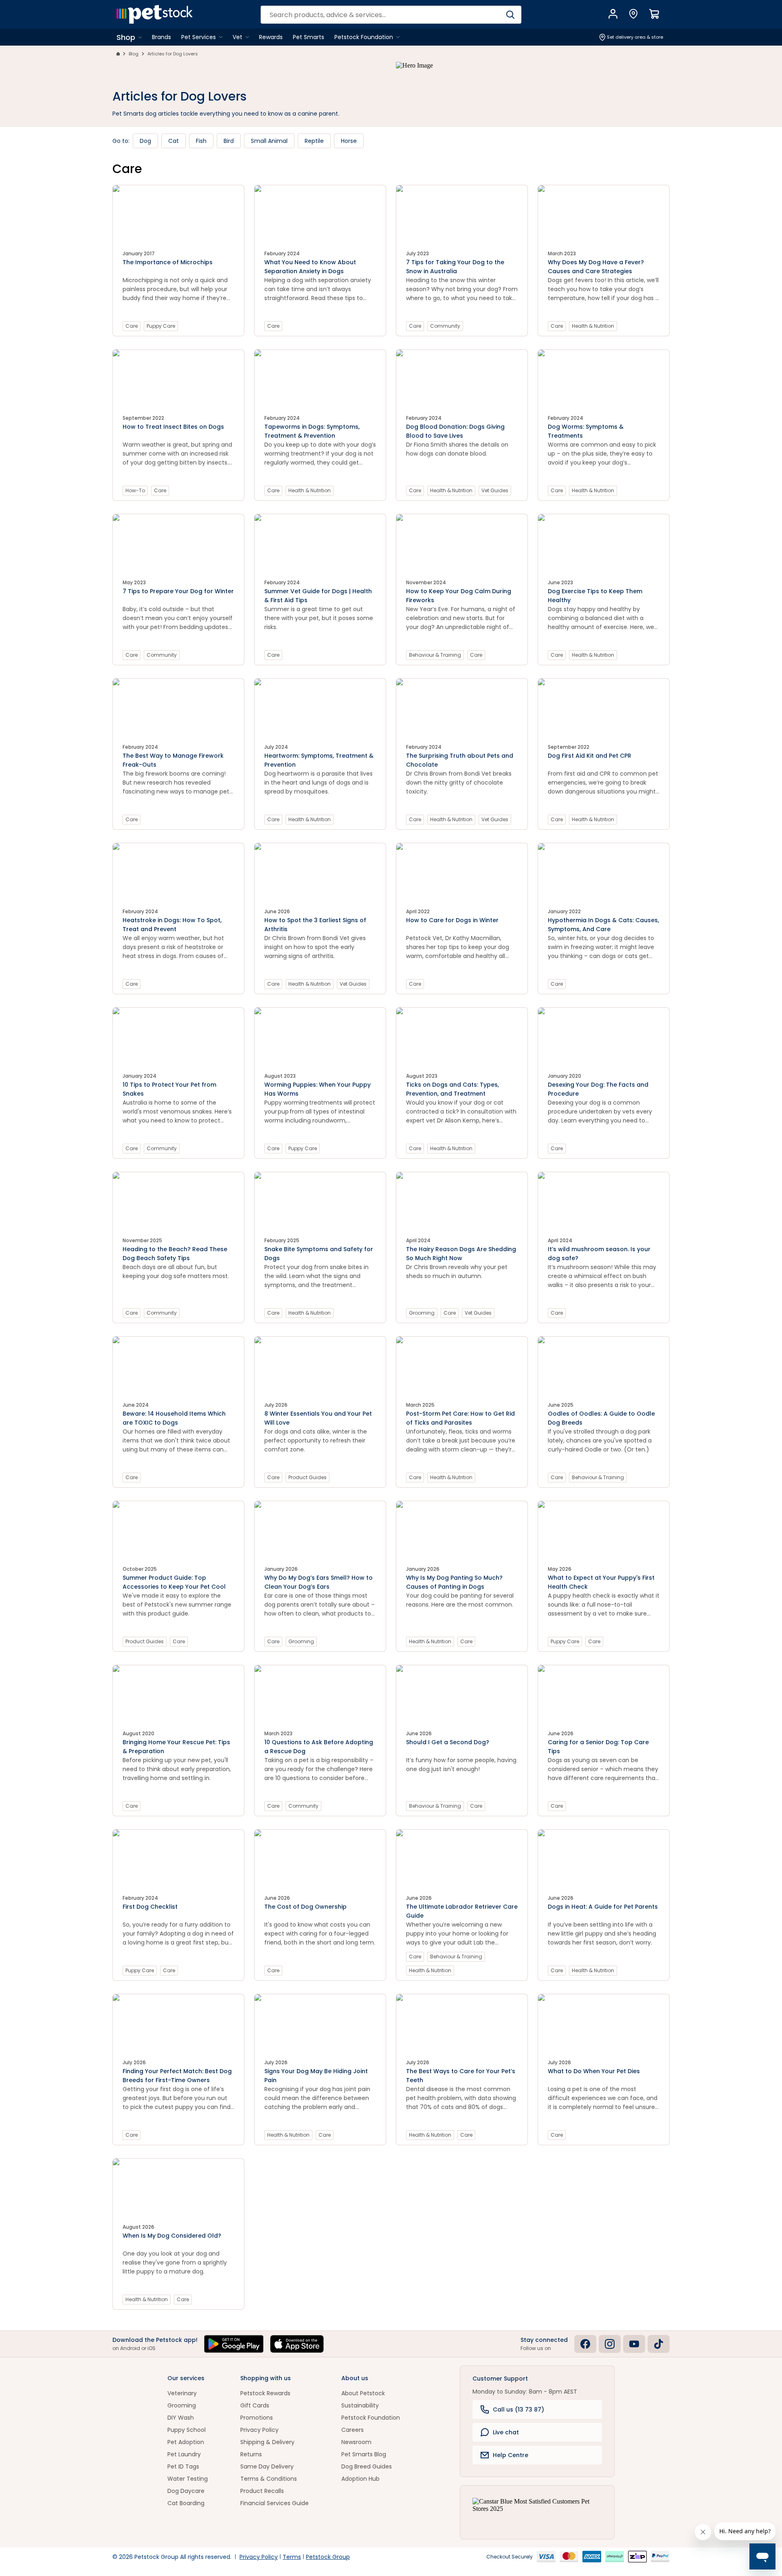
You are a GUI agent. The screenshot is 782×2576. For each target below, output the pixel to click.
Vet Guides (495, 490)
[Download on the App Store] (297, 2344)
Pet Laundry (184, 2454)
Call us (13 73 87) (518, 2409)
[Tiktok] (659, 2344)
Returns (251, 2454)
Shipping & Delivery (267, 2442)
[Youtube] (634, 2344)
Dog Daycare (186, 2491)
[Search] (510, 15)
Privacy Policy (259, 2430)
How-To (135, 490)
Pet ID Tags (183, 2466)
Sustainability (360, 2405)
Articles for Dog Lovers (173, 54)
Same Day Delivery (267, 2466)
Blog (134, 54)
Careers (353, 2430)
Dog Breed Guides (367, 2466)
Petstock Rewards (265, 2393)
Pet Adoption (186, 2442)
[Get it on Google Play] (234, 2344)
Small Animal (269, 141)
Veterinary (182, 2393)
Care (132, 326)
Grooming (422, 1313)
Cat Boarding (186, 2503)
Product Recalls (262, 2491)
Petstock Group (328, 2557)
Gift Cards (255, 2405)
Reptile (314, 141)
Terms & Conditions (269, 2479)
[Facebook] (585, 2344)
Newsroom (356, 2442)
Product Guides (308, 1477)
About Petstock (363, 2393)
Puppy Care (161, 326)
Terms (292, 2557)
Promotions (257, 2418)
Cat (174, 141)
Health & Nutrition (593, 326)
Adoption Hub (360, 2479)
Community (445, 326)
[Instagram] (610, 2344)
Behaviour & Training (435, 655)
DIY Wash (181, 2418)
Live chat (506, 2432)
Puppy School (187, 2430)
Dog (145, 141)
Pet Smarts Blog (364, 2454)
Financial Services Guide (275, 2503)
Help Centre (511, 2455)
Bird (229, 141)
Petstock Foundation (371, 2418)
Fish (201, 141)
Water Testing (188, 2479)
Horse (349, 141)
